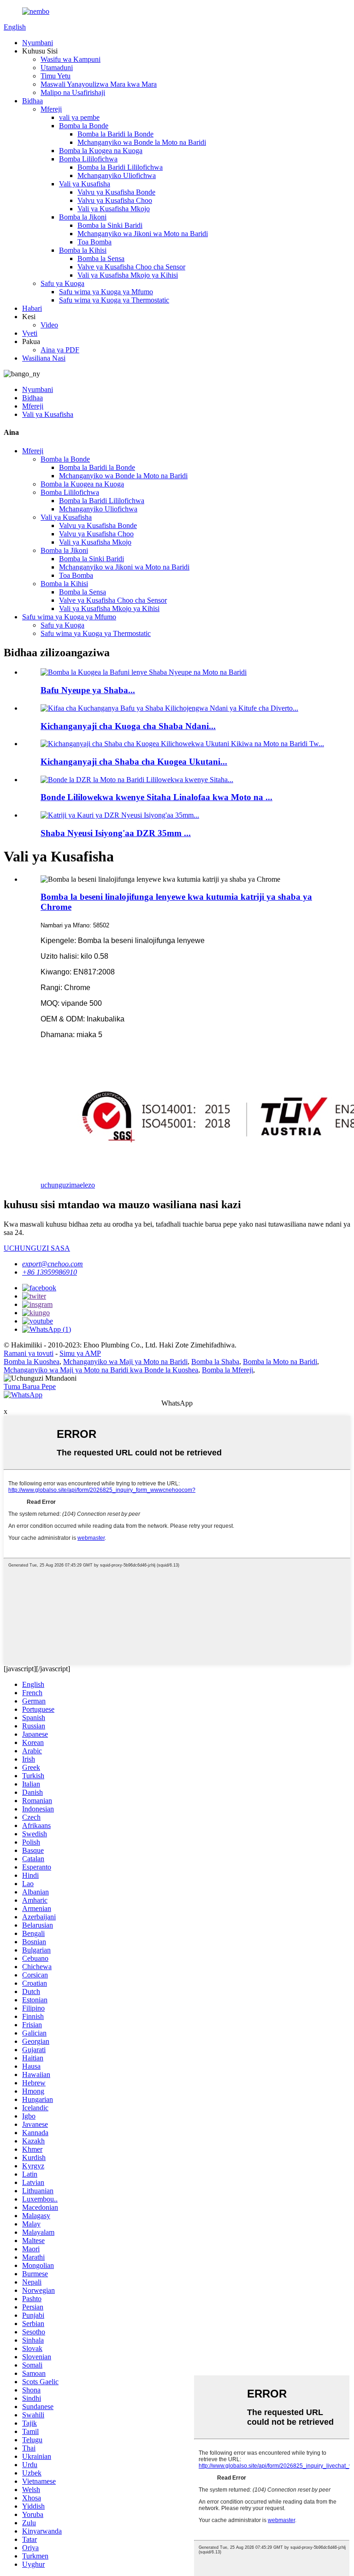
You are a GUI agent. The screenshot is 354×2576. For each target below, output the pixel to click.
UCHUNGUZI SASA (37, 1248)
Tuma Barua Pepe (30, 1386)
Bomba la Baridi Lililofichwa (120, 167)
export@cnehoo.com (53, 1264)
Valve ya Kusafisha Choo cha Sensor (131, 267)
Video (49, 325)
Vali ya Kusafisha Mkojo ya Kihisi (128, 275)
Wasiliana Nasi (44, 358)
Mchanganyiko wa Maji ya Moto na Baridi (125, 1362)
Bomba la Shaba (215, 1362)
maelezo (83, 1185)
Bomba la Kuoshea (32, 1362)
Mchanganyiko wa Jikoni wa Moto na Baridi (143, 234)
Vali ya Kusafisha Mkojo (114, 209)
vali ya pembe (79, 117)
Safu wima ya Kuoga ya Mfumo (106, 292)
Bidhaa (32, 101)
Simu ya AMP (80, 1353)
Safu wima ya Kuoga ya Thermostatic (114, 300)
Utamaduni (57, 68)
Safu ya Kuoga (62, 283)
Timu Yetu (56, 76)
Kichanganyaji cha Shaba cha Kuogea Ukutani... (134, 762)
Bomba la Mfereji (227, 1370)
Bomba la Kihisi (83, 250)
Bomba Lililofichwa (88, 159)
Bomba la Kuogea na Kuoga (101, 151)
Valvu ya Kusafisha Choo (115, 200)
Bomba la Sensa (101, 258)
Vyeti (30, 333)
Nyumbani (38, 43)
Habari (32, 308)
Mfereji (51, 109)
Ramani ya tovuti (29, 1353)
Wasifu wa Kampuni (71, 59)
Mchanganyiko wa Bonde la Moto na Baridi (142, 142)
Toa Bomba (94, 242)
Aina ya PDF (60, 350)
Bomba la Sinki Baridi (110, 225)
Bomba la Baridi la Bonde (115, 134)
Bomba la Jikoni (83, 217)
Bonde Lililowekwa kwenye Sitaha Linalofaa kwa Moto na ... (156, 797)
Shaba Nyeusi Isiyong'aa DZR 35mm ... (116, 833)
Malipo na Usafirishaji (73, 92)
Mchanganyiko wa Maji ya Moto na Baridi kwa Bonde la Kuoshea (101, 1370)
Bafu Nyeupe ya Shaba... (88, 690)
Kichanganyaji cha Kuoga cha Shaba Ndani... (128, 726)
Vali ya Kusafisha (85, 184)
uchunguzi (56, 1185)
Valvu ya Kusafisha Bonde (116, 192)
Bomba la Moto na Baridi (280, 1362)
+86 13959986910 (50, 1272)
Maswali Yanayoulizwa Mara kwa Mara (99, 84)
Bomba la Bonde (84, 126)
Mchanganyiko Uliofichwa (117, 175)
